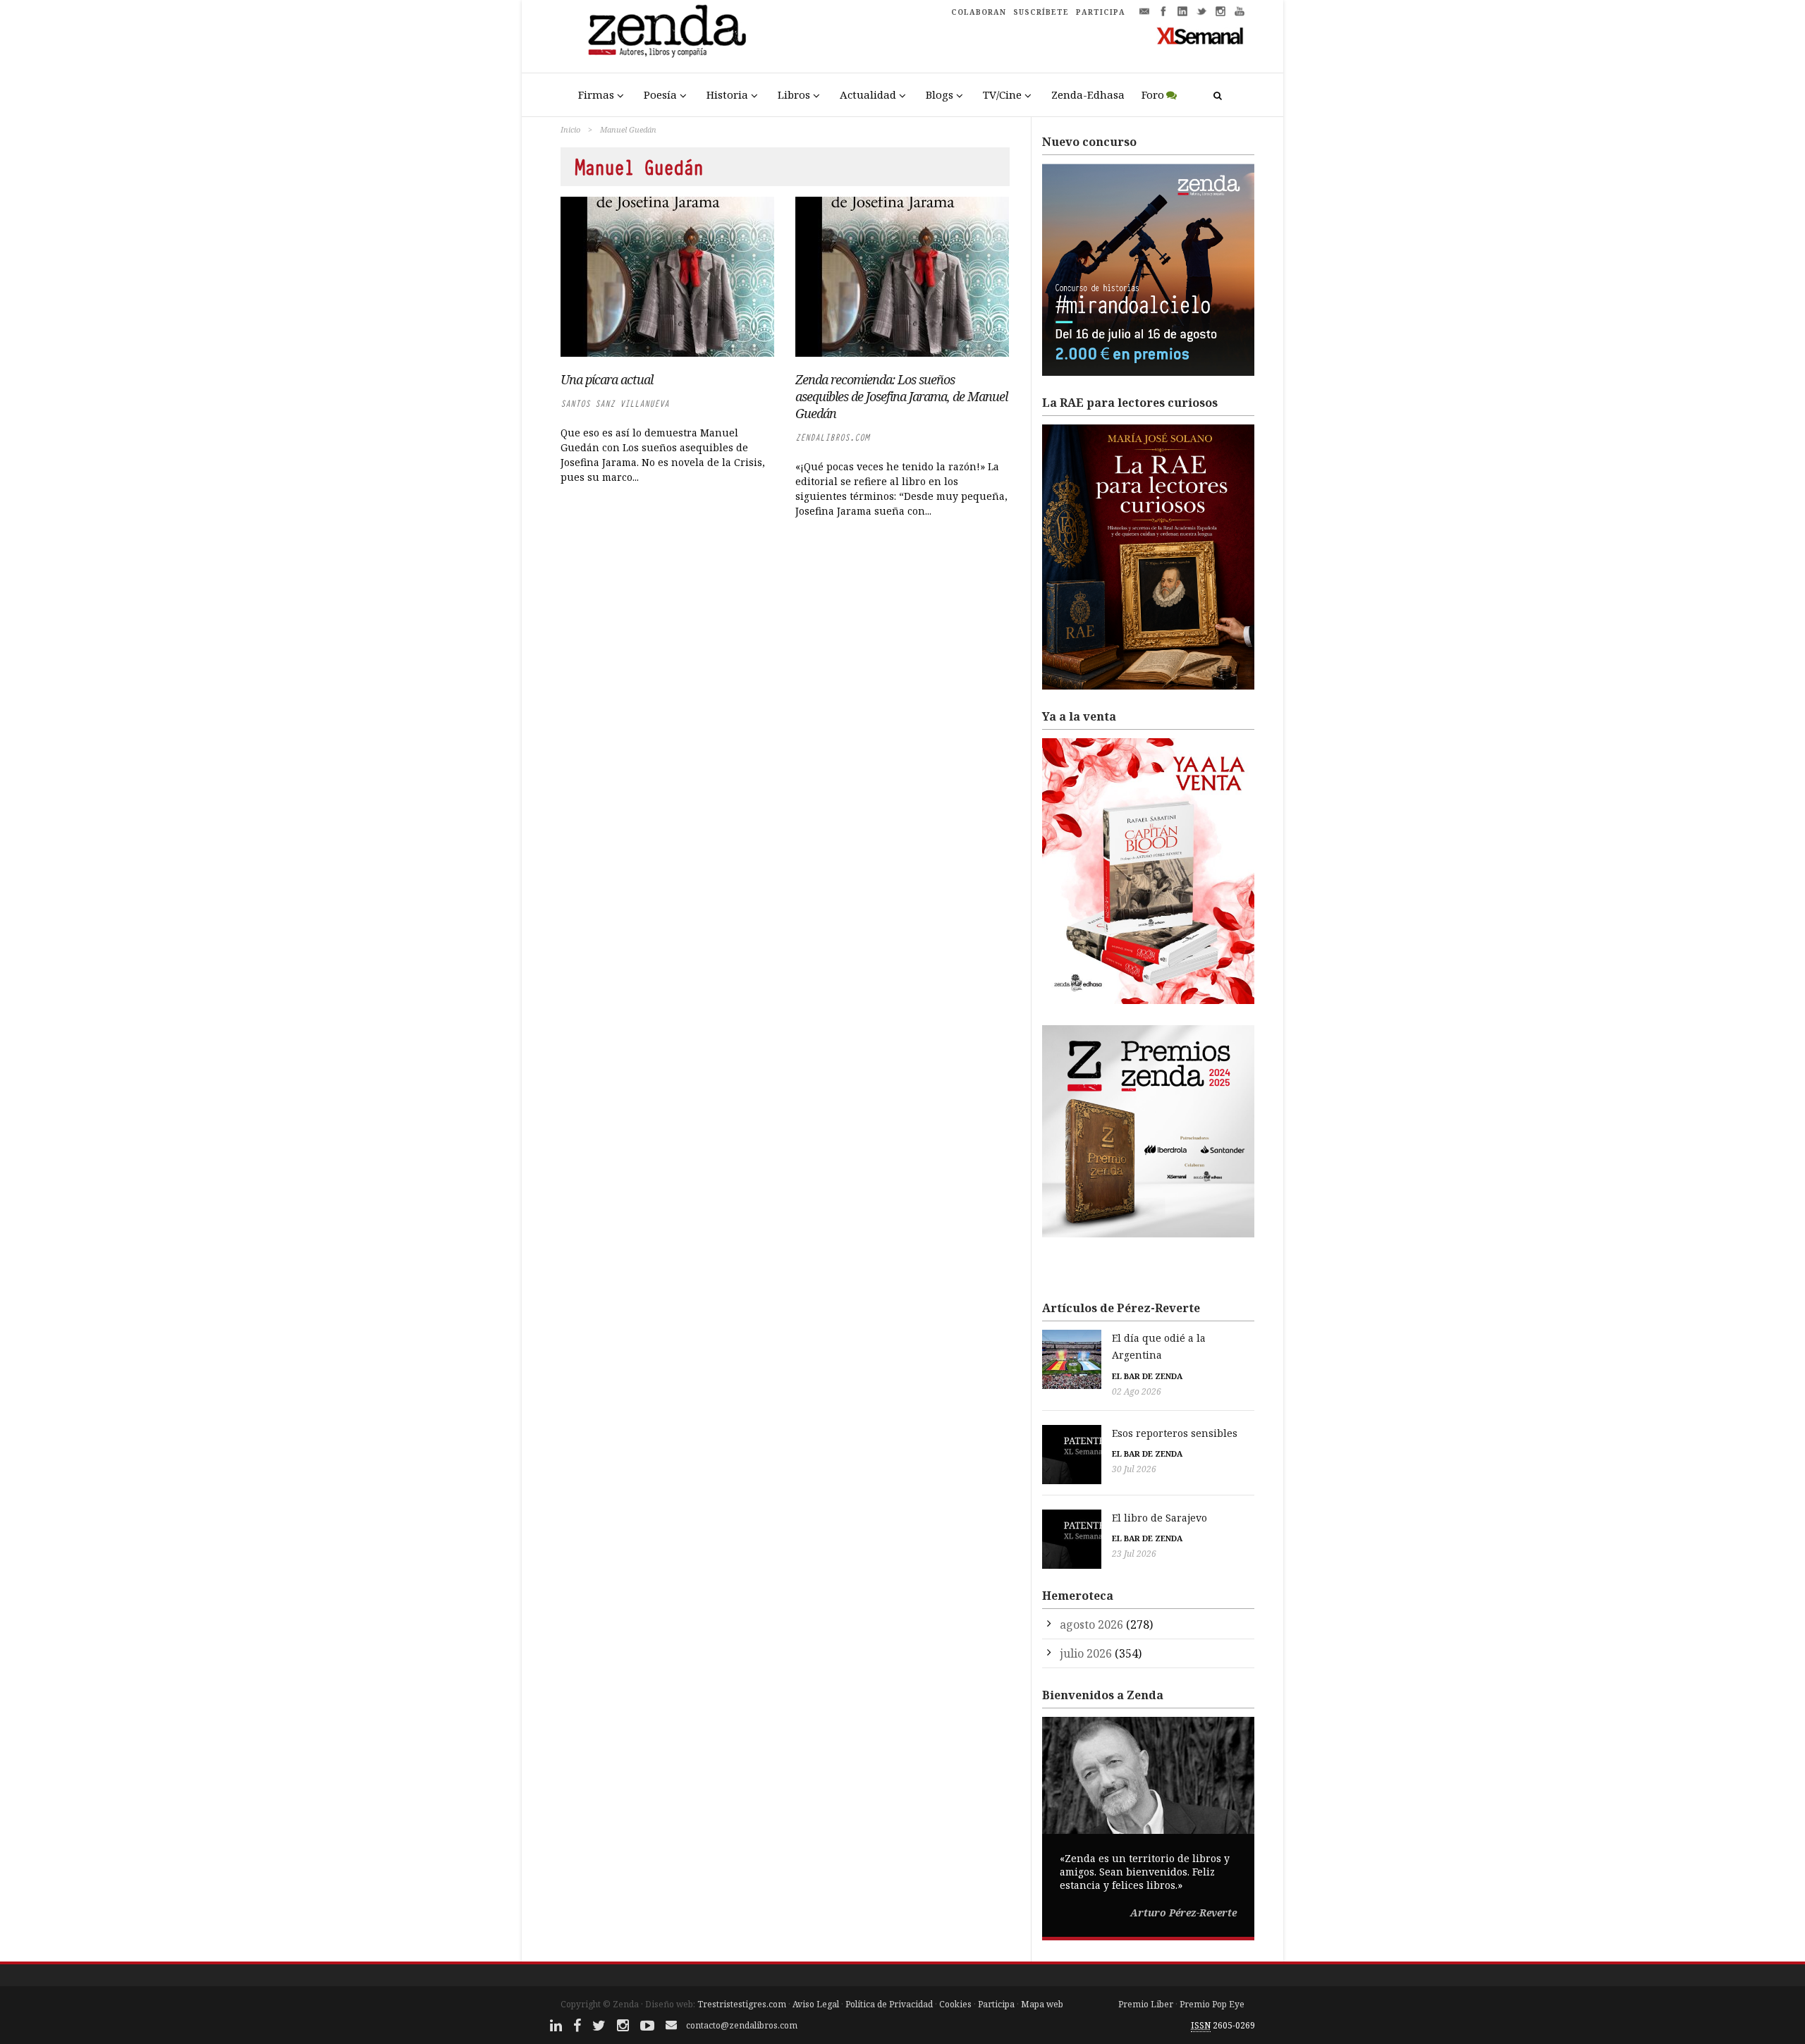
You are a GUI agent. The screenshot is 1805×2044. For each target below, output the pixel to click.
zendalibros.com (832, 437)
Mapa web (1042, 2004)
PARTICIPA (1101, 12)
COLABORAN (979, 12)
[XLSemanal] (1200, 35)
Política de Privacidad (889, 2004)
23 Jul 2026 (1134, 1554)
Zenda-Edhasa (1088, 94)
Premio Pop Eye (1212, 2004)
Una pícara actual (607, 379)
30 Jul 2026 (1134, 1469)
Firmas (596, 94)
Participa (996, 2004)
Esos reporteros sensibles (1175, 1433)
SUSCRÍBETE (1041, 12)
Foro (1153, 94)
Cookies (955, 2004)
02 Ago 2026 (1137, 1391)
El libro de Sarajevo (1160, 1518)
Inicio (570, 129)
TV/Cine (1002, 94)
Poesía (660, 94)
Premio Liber (1146, 2004)
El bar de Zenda (1147, 1376)
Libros (794, 94)
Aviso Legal (816, 2004)
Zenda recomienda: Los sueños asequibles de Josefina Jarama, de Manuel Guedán (901, 396)
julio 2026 (1086, 1653)
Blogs (940, 94)
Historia (727, 94)
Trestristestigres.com (742, 2004)
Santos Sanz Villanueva (615, 404)
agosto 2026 (1091, 1624)
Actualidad (868, 94)
